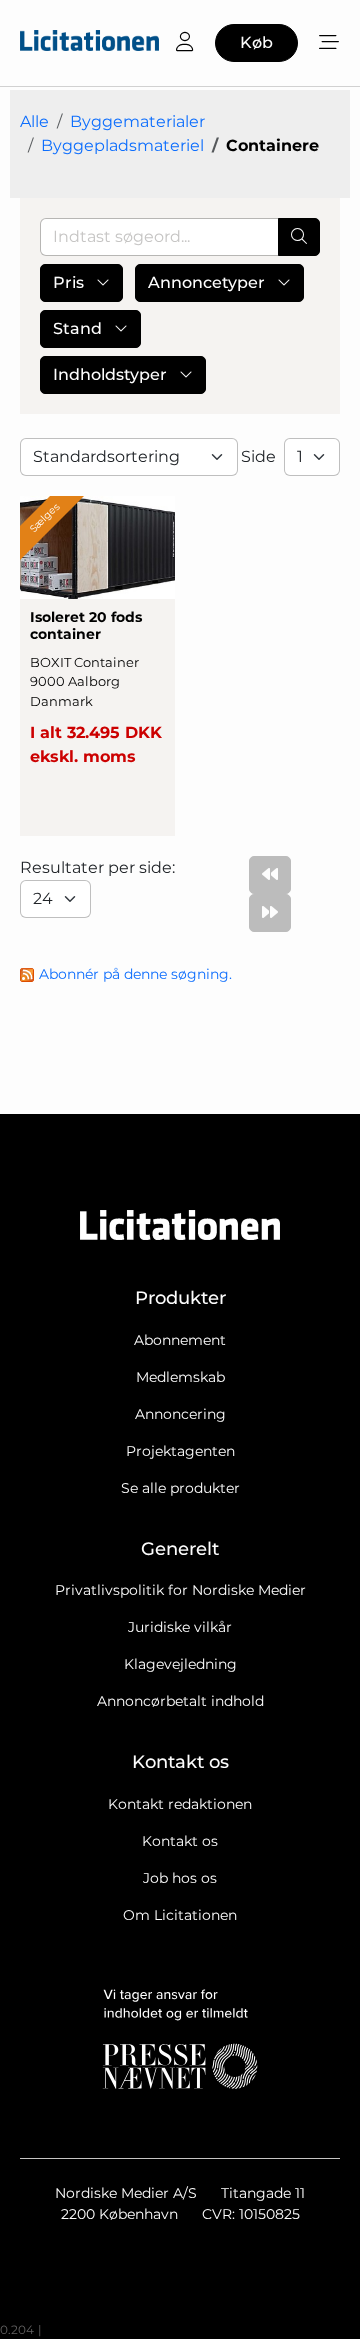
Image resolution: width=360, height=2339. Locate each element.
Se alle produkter (180, 1488)
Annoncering (180, 1414)
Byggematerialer (137, 121)
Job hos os (180, 1878)
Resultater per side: (99, 867)
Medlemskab (180, 1377)
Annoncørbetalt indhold (180, 1701)
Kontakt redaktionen (180, 1804)
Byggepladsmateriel (122, 145)
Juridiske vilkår (180, 1627)
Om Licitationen (180, 1915)
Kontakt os (180, 1841)
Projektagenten (180, 1451)
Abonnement (180, 1340)
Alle (34, 121)
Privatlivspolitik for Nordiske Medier (180, 1590)
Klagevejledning (180, 1664)
